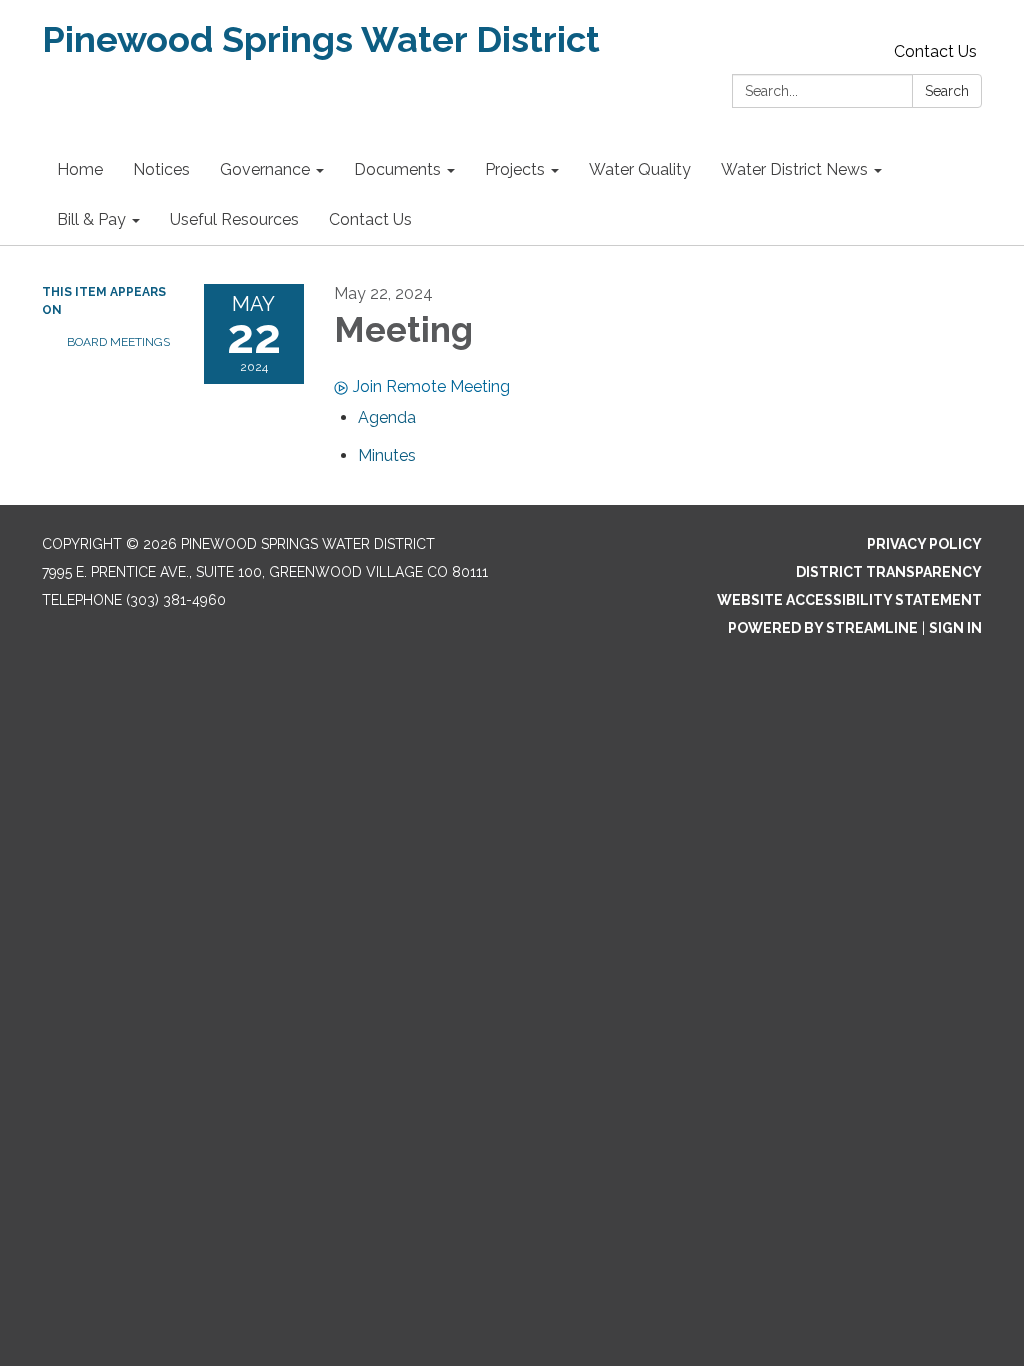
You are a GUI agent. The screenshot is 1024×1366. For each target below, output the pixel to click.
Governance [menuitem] (265, 169)
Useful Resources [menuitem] (234, 219)
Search (947, 91)
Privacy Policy (924, 544)
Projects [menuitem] (515, 169)
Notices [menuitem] (161, 169)
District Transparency (889, 572)
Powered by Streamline (823, 628)
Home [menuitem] (80, 169)
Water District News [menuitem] (794, 169)
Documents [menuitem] (397, 169)
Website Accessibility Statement (849, 600)
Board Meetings (118, 342)
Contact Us (935, 51)
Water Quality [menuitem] (640, 169)
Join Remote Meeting (431, 386)
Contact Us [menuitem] (370, 219)
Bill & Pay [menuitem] (91, 219)
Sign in (955, 628)
